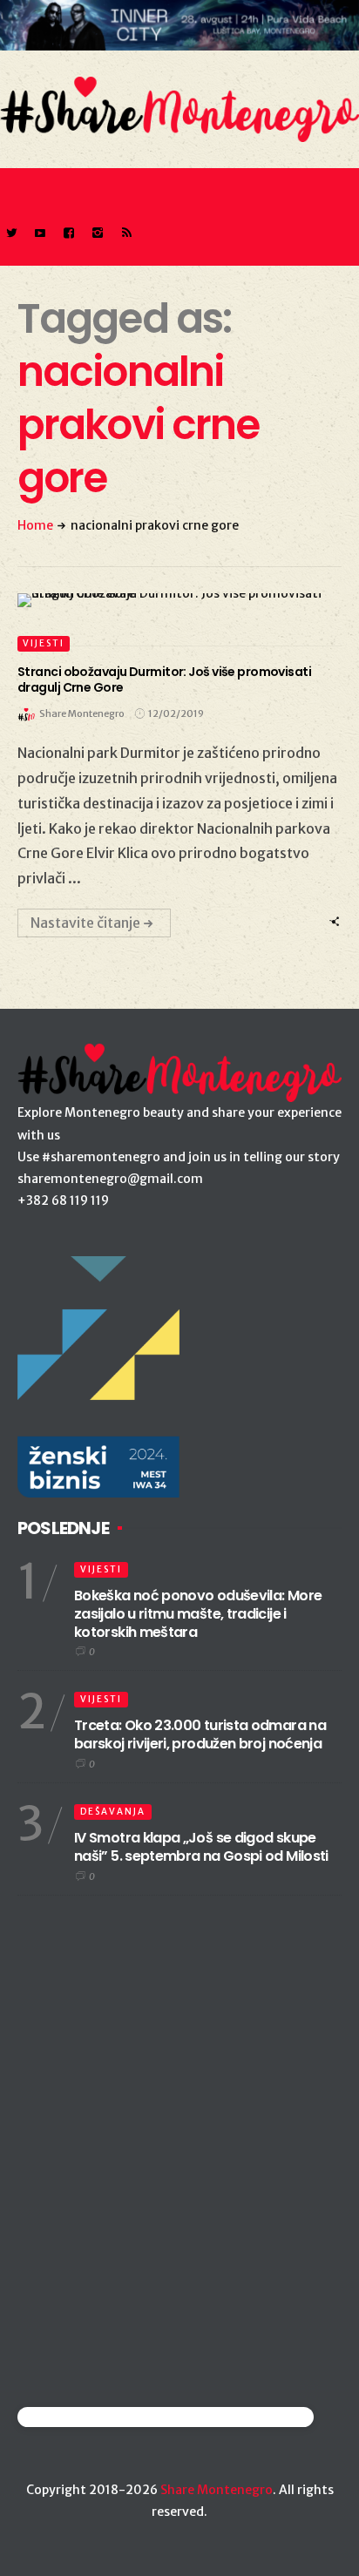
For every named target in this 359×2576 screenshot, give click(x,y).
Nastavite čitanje (85, 923)
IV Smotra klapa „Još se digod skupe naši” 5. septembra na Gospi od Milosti (201, 1847)
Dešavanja (113, 1812)
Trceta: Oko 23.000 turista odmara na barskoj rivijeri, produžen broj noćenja (200, 1734)
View (169, 600)
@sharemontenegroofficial (94, 2417)
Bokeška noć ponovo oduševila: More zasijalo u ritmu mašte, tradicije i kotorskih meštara (198, 1614)
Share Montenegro (217, 2490)
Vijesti (44, 643)
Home (35, 525)
